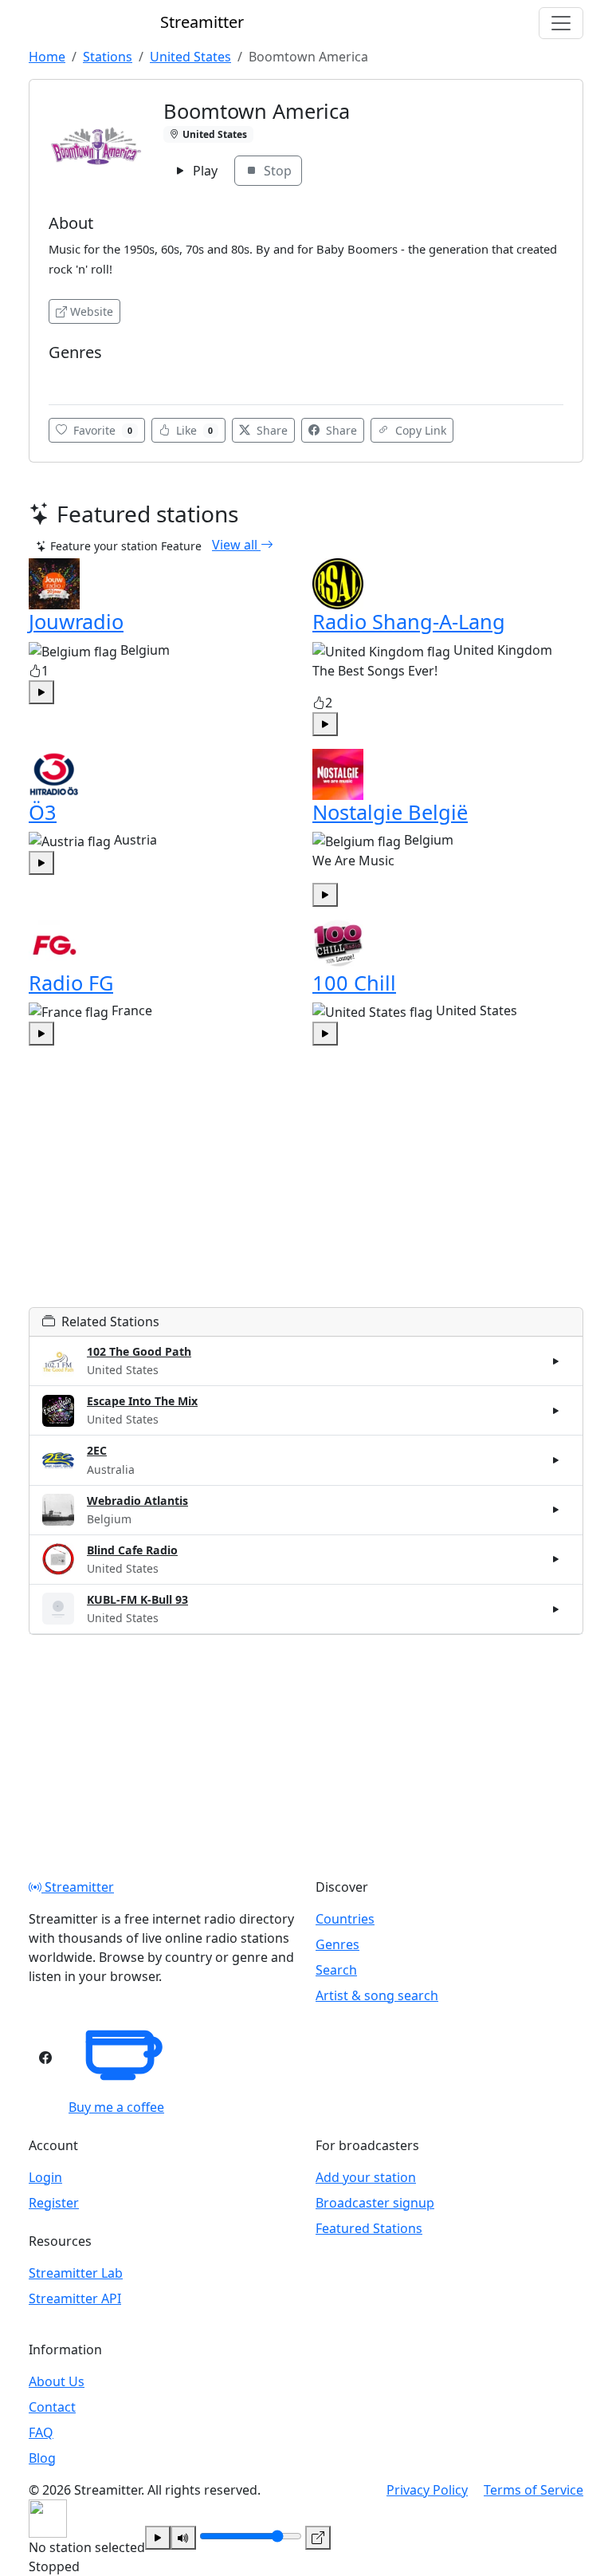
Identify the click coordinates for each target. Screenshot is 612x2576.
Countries (345, 1919)
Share (271, 430)
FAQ (41, 2432)
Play (204, 171)
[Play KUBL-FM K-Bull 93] (556, 1609)
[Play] (158, 2538)
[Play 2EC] (556, 1460)
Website (92, 311)
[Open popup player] (318, 2538)
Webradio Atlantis (137, 1501)
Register (54, 2203)
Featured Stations (369, 2228)
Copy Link (419, 430)
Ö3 (43, 812)
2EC (97, 1450)
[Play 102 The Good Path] (556, 1361)
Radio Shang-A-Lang (409, 621)
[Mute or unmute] (183, 2538)
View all (236, 545)
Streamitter (78, 1887)
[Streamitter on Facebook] (45, 2058)
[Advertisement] (306, 1195)
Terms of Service (534, 2490)
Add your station (366, 2177)
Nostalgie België (390, 812)
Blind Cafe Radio (132, 1550)
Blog (42, 2458)
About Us (57, 2381)
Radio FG (71, 983)
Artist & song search (377, 1995)
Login (45, 2177)
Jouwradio (76, 621)
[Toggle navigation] (561, 23)
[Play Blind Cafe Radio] (556, 1559)
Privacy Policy (427, 2490)
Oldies (71, 376)
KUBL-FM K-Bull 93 (137, 1599)
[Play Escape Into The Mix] (556, 1411)
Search (336, 1970)
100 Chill (354, 983)
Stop (276, 171)
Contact (52, 2407)
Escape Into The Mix (142, 1401)
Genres (337, 1944)
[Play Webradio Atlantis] (556, 1510)
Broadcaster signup (375, 2203)
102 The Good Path (139, 1351)
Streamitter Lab (76, 2273)
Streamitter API (75, 2298)
